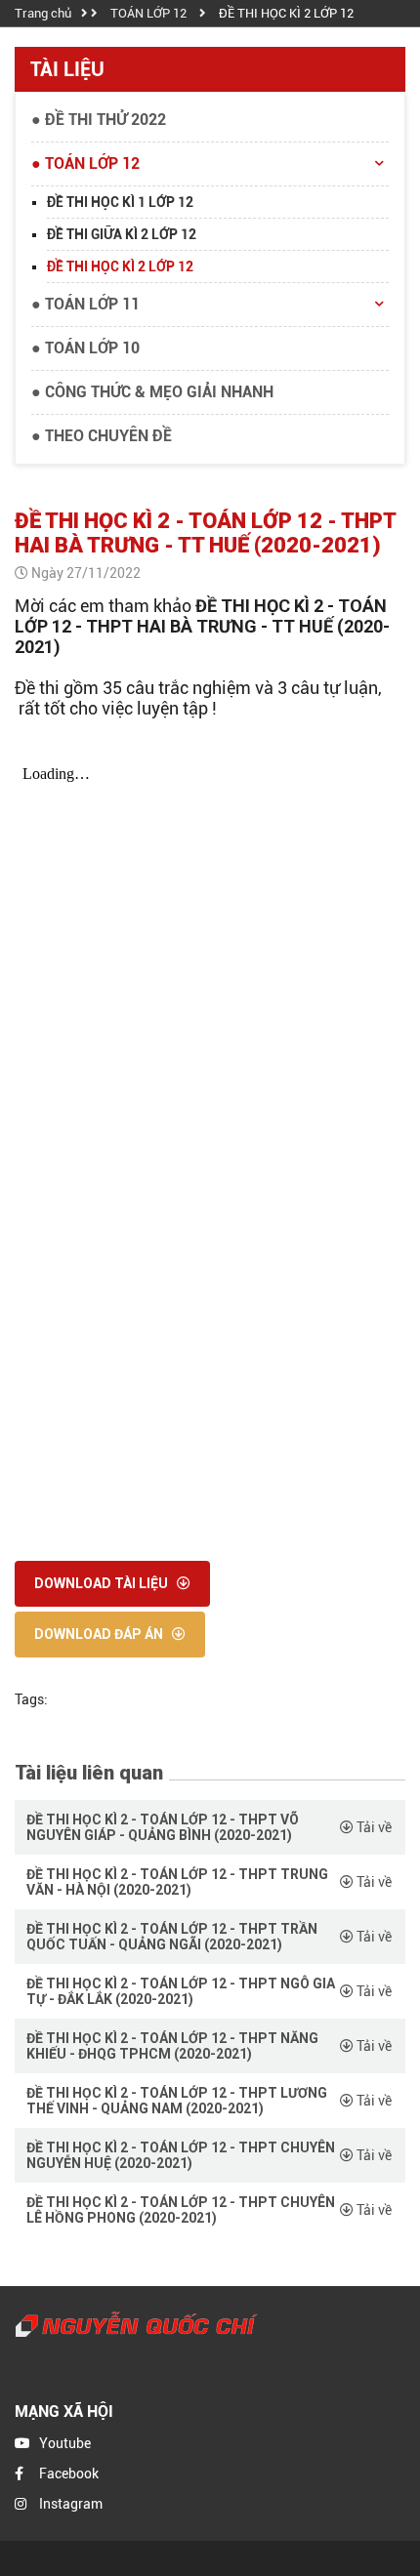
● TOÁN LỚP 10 (85, 348)
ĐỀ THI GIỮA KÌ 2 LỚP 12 (122, 234)
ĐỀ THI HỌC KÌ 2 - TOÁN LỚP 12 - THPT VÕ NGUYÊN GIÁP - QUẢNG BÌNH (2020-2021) (163, 1827)
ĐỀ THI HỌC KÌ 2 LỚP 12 (286, 13)
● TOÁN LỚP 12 (85, 164)
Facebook (69, 2474)
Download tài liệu (103, 1583)
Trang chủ (43, 13)
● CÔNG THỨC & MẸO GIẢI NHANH (152, 392)
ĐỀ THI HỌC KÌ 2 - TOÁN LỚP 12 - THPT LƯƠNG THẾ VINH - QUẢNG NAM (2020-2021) (177, 2101)
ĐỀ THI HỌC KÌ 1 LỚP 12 (120, 202)
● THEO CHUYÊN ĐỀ (102, 436)
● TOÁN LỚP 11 (85, 304)
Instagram (71, 2504)
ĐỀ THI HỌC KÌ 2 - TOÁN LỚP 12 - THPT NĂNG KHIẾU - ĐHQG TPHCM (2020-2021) (172, 2046)
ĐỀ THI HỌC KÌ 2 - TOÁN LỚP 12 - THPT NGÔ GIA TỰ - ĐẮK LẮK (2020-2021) (181, 1991)
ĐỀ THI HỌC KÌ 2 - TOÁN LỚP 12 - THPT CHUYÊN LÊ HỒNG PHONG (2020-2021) (181, 2210)
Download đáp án (100, 1634)
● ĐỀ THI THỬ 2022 (99, 120)
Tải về (373, 1827)
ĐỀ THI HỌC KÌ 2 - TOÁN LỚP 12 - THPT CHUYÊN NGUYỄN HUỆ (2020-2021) (181, 2155)
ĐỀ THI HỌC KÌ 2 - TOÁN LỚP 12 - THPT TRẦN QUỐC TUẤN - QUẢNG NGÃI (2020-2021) (172, 1937)
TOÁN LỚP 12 (148, 13)
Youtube (65, 2443)
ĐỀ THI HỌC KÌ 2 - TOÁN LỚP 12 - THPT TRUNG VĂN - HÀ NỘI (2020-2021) (177, 1882)
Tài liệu (67, 69)
